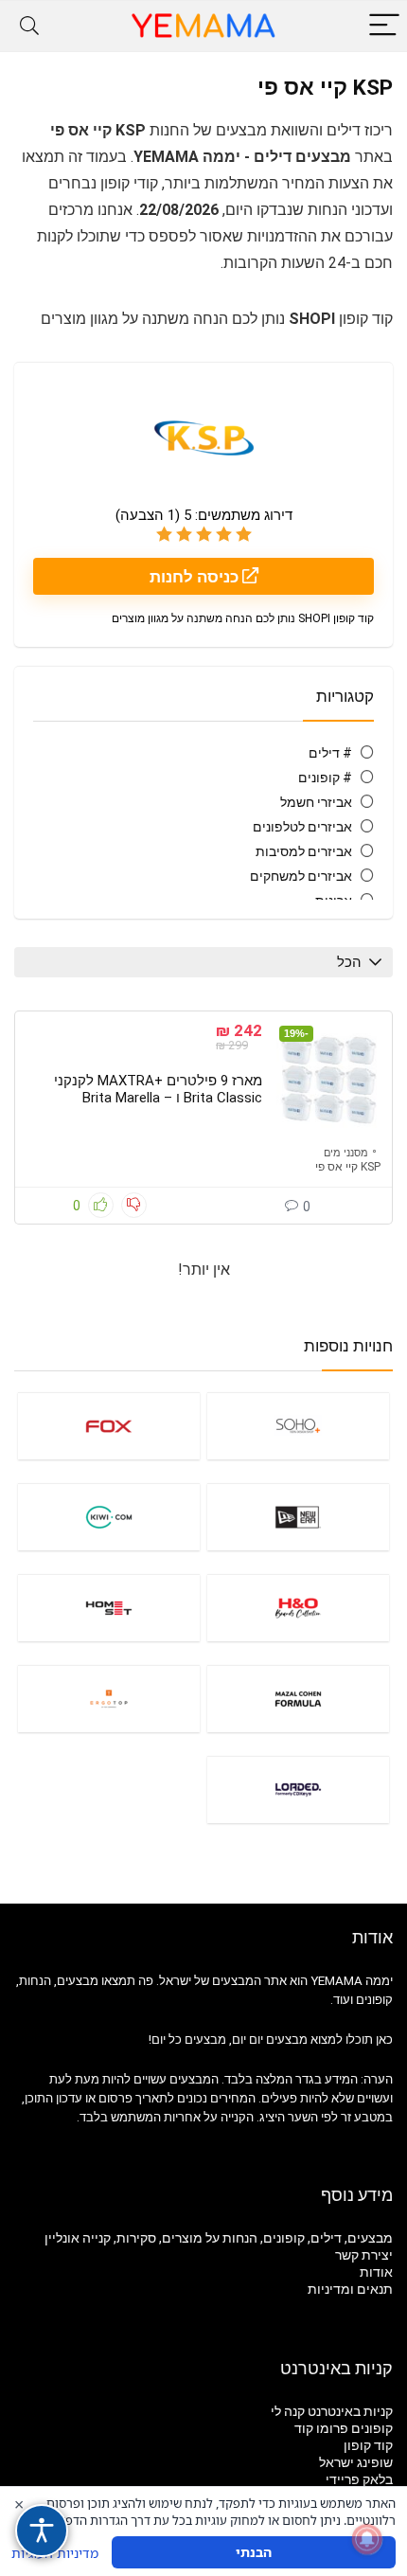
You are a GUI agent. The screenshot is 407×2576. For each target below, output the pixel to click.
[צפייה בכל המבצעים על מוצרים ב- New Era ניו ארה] (298, 1517)
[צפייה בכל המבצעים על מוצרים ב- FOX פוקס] (109, 1426)
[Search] (29, 26)
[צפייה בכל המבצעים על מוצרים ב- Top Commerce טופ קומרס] (109, 1699)
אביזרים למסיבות (304, 851)
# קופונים (325, 778)
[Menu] (384, 26)
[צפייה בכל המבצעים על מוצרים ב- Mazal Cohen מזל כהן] (298, 1699)
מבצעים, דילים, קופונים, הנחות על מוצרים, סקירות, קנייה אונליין (219, 2238)
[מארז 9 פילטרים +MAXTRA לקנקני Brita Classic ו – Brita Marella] (328, 1080)
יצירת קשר (364, 2255)
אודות (376, 2272)
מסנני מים (346, 1153)
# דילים (330, 753)
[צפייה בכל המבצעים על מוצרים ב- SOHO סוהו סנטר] (298, 1426)
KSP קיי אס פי (348, 1167)
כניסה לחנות (196, 577)
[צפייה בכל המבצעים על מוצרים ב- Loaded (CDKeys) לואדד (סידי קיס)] (298, 1789)
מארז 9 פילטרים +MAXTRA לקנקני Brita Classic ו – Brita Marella (158, 1089)
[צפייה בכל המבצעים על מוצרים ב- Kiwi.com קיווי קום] (109, 1517)
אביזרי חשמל (316, 802)
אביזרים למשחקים (301, 876)
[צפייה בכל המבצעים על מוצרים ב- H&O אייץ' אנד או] (298, 1608)
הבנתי (254, 2552)
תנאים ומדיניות (350, 2289)
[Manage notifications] (367, 2539)
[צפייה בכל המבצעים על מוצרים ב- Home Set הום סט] (109, 1608)
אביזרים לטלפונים (302, 827)
